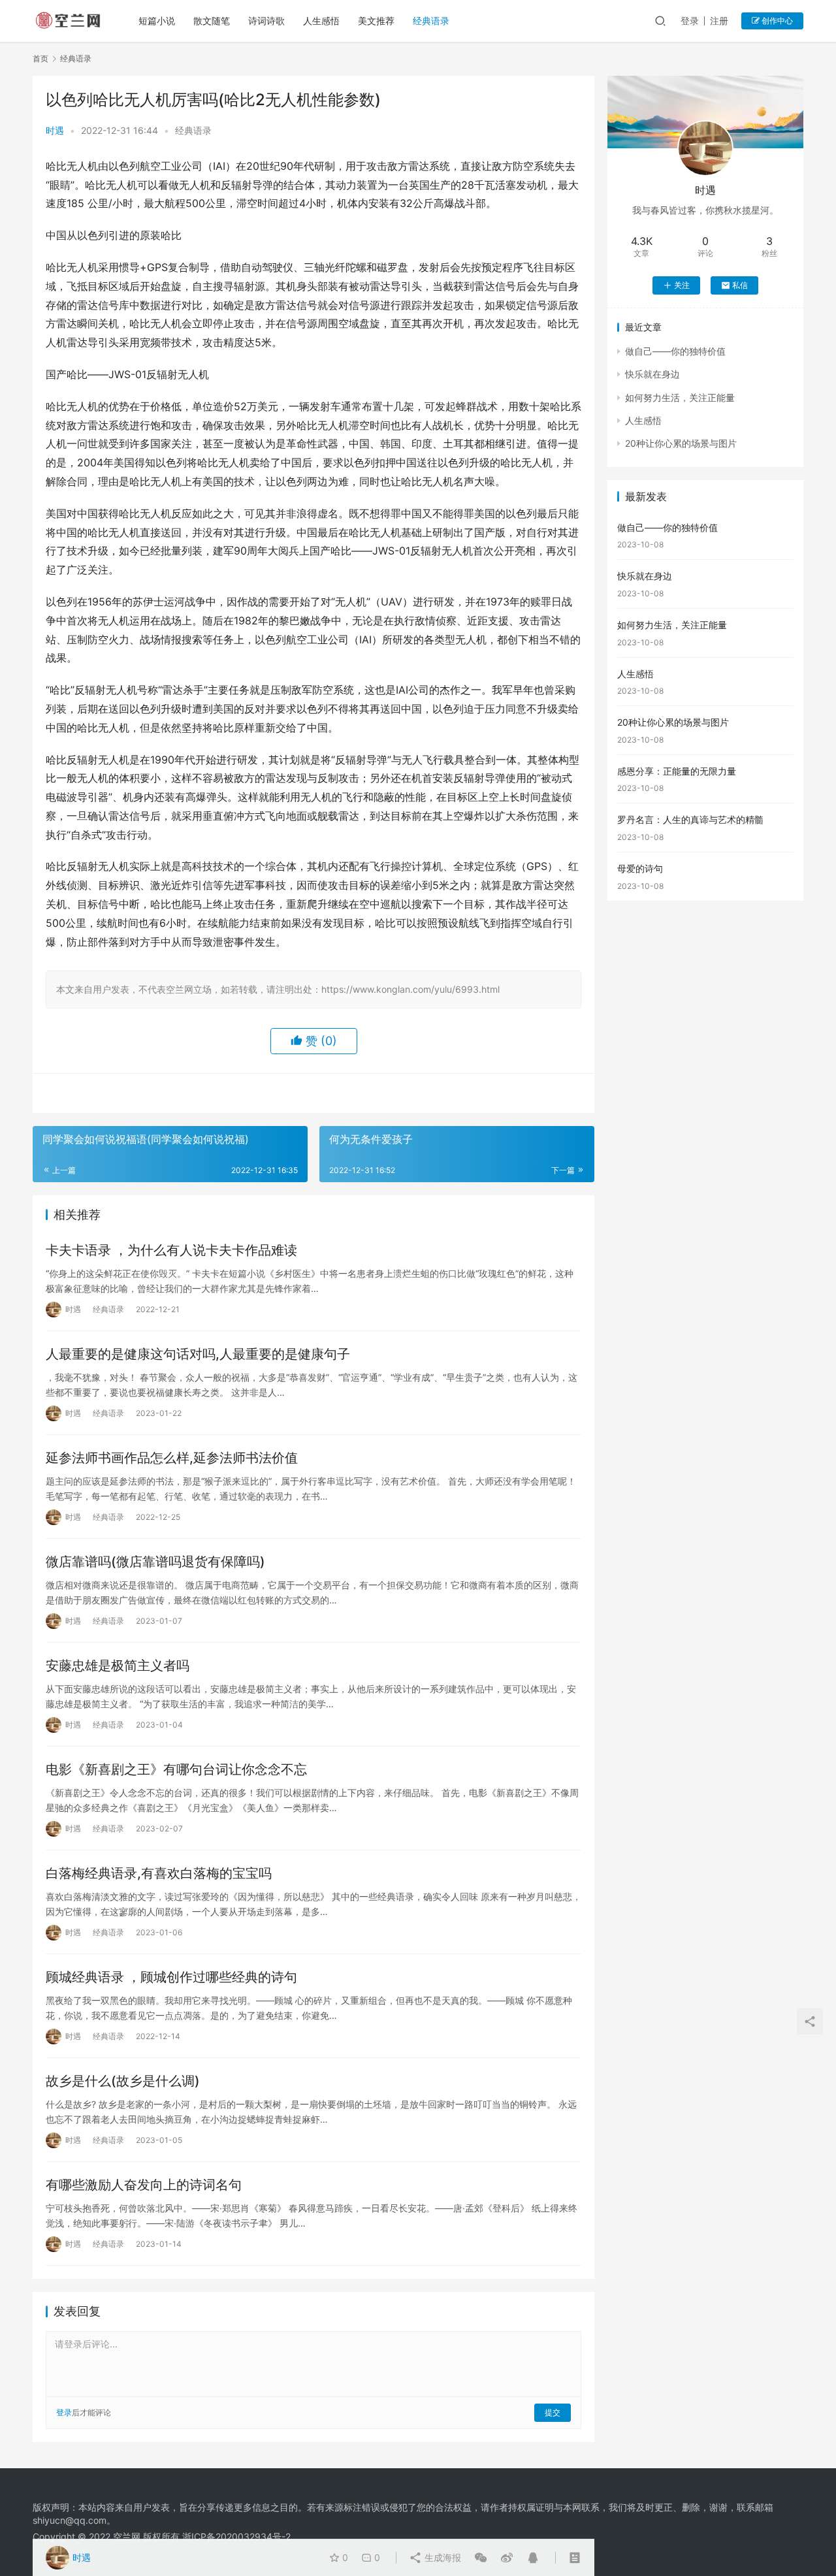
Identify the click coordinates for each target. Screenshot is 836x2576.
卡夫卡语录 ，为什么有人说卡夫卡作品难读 (171, 1250)
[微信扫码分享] (481, 2558)
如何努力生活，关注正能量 (680, 397)
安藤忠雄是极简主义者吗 (118, 1666)
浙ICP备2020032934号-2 (236, 2536)
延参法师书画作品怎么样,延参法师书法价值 (172, 1458)
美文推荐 (376, 21)
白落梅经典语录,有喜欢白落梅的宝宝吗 (159, 1873)
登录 (690, 21)
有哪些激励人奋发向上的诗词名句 (144, 2185)
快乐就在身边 (652, 374)
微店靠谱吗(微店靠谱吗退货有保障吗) (155, 1562)
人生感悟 (321, 21)
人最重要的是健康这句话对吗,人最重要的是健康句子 (198, 1354)
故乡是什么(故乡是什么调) (123, 2081)
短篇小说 (157, 21)
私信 (740, 285)
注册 (719, 21)
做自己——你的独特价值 (675, 351)
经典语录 (431, 21)
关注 (682, 285)
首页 (40, 58)
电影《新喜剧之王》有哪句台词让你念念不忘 (176, 1769)
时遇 (55, 130)
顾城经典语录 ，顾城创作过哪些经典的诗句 (171, 1977)
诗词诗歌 (266, 21)
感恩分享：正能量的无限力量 (677, 771)
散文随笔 (212, 21)
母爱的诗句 (640, 868)
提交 (553, 2412)
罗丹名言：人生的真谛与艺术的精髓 (690, 819)
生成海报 (442, 2557)
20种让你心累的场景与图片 (681, 443)
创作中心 (776, 21)
